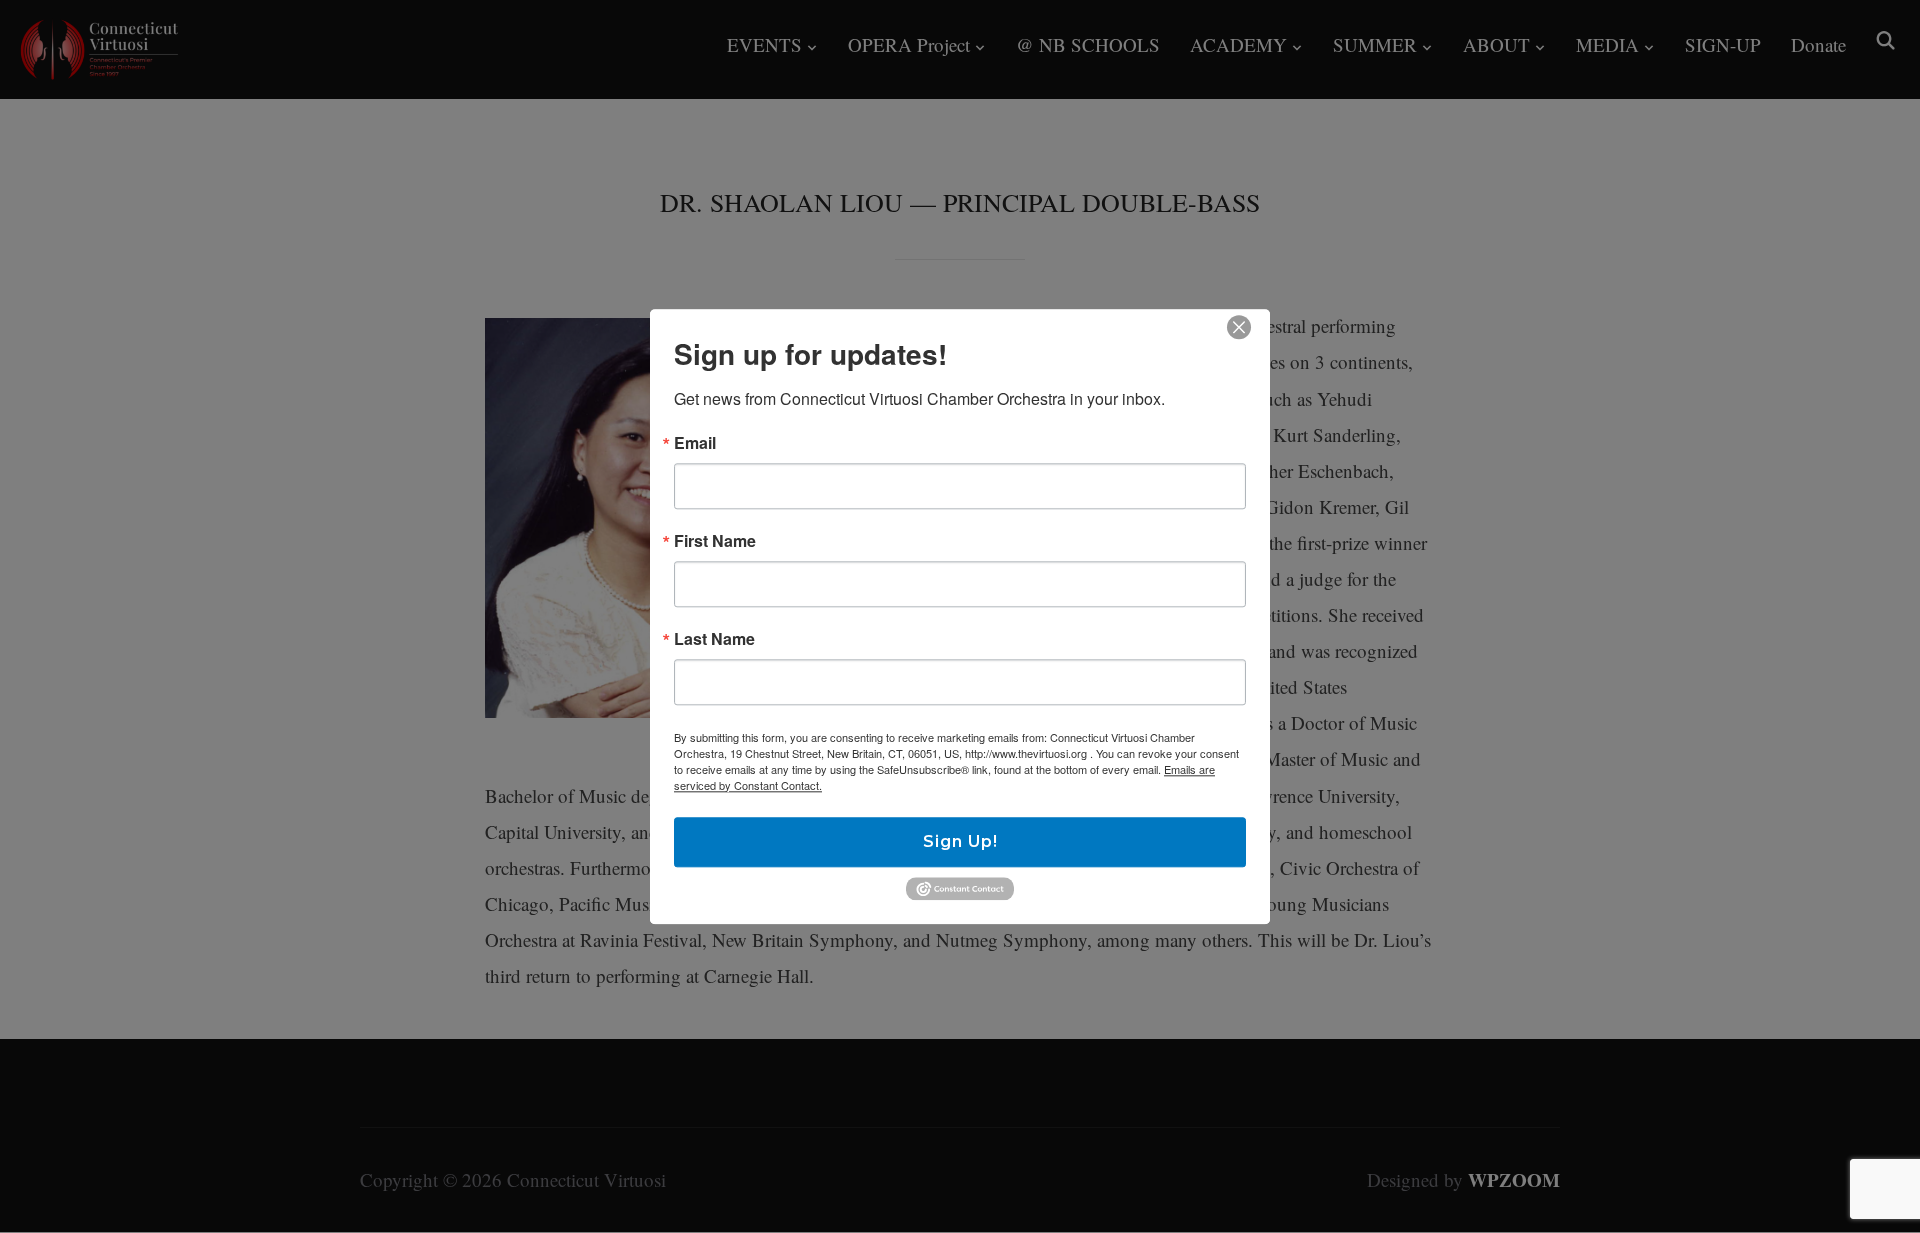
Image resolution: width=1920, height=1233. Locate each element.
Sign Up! (960, 841)
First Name (715, 541)
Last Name (714, 639)
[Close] (1239, 327)
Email (695, 443)
